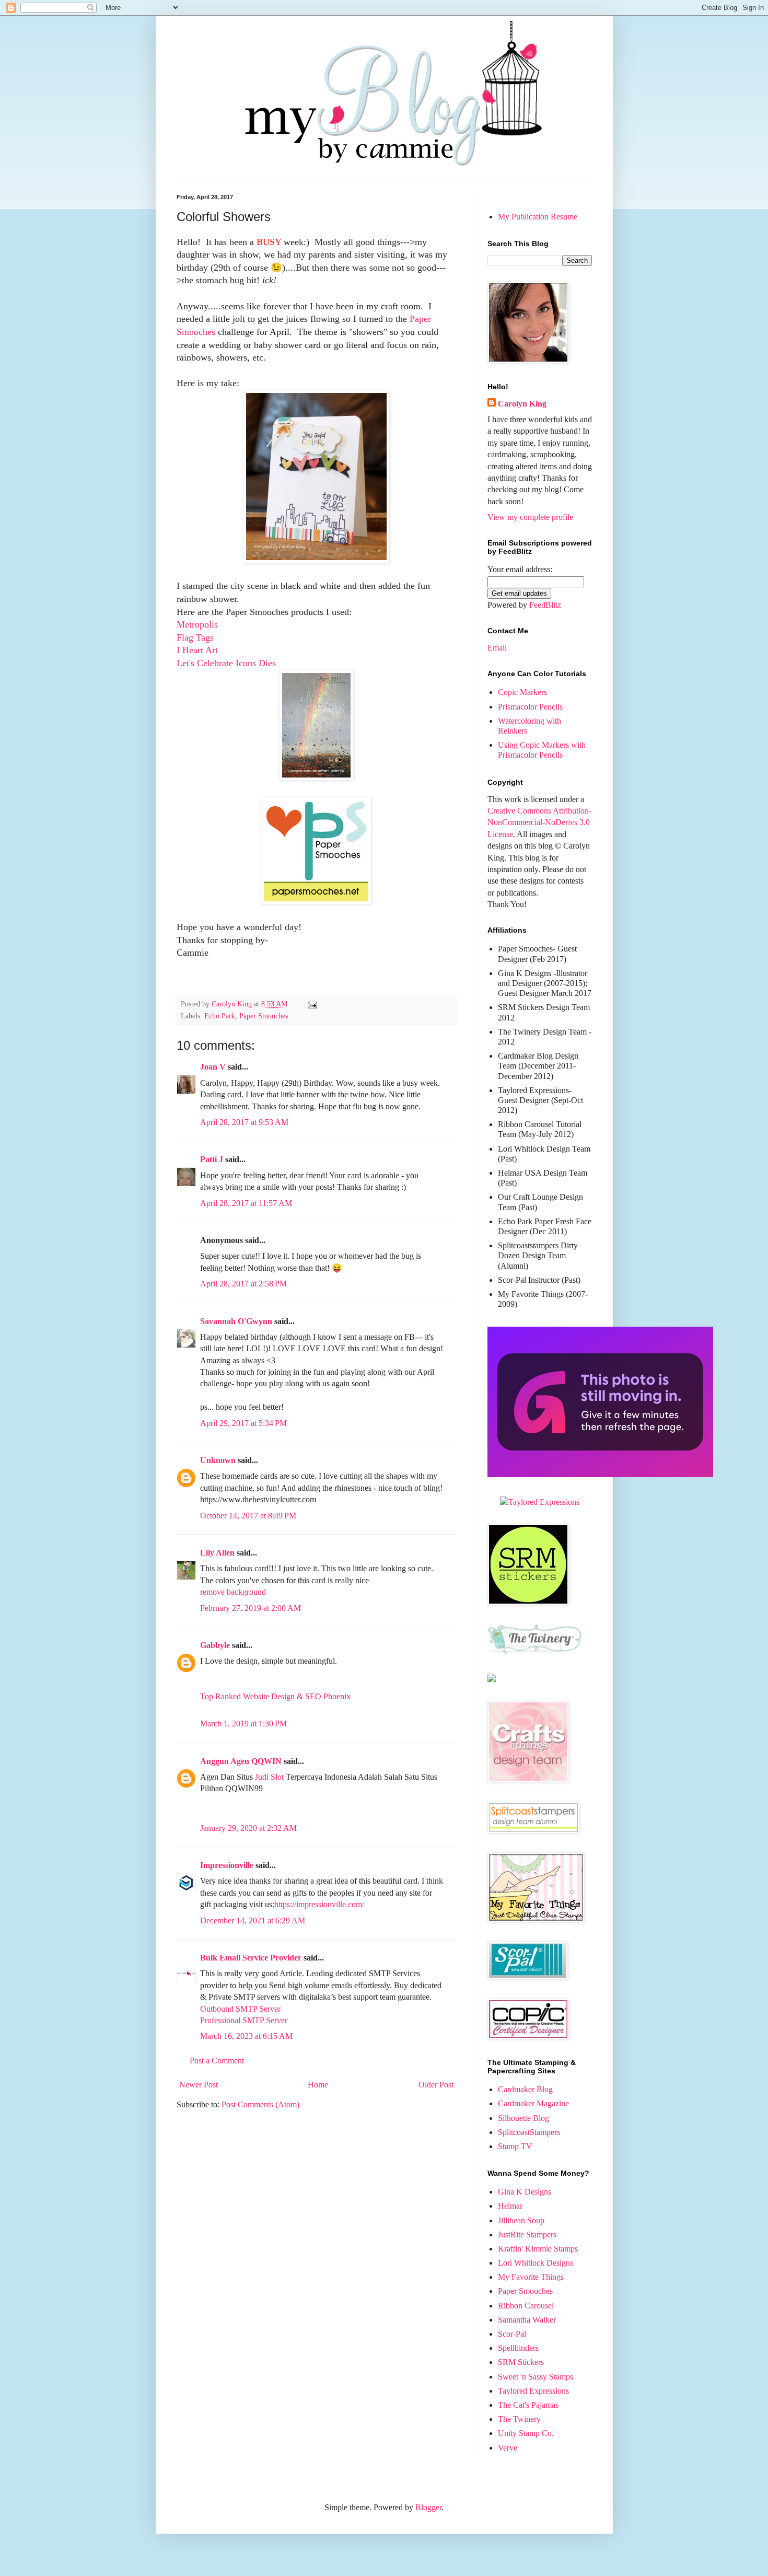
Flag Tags (195, 637)
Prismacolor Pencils (530, 707)
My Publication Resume (538, 217)
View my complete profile (530, 517)
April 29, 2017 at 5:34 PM (243, 1423)
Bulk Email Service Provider (251, 1958)
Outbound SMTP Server (240, 2009)
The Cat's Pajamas (528, 2405)
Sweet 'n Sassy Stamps (536, 2377)
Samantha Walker (527, 2320)
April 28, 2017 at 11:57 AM (246, 1203)
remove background (233, 1592)
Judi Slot (269, 1777)
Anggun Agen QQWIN (241, 1761)
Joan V (213, 1067)
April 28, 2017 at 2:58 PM (243, 1284)
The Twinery (519, 2419)
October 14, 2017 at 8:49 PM (248, 1516)
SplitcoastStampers (529, 2132)
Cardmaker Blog (525, 2089)
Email (497, 648)
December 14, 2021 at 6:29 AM (253, 1921)
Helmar (510, 2206)
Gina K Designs (525, 2192)
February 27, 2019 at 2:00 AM (251, 1608)
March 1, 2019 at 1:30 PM (243, 1724)
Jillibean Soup (521, 2220)
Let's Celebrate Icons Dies (226, 663)
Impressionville (227, 1865)
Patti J (212, 1159)
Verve (508, 2448)
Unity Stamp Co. (526, 2433)
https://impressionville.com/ (319, 1904)
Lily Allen (217, 1553)
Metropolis (197, 624)
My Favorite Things (531, 2277)
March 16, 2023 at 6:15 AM (246, 2036)
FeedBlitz (545, 605)
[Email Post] (312, 1004)
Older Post (436, 2085)
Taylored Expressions (533, 2391)
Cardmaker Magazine (533, 2103)
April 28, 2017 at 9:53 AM (244, 1122)
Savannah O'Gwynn (236, 1321)
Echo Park (220, 1016)
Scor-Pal (512, 2334)
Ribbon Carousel (526, 2306)
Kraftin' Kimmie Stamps (538, 2249)
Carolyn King (522, 404)
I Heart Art (197, 650)
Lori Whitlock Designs (536, 2263)
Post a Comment (217, 2061)
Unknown (218, 1460)
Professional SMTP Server (244, 2020)
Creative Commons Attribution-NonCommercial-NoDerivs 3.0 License (539, 822)
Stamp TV (515, 2146)
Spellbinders (518, 2348)
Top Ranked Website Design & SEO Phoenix (275, 1696)
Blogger (428, 2507)
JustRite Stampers (527, 2235)
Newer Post (199, 2085)
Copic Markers (522, 692)
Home (318, 2085)
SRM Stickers (521, 2362)
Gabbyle (215, 1645)
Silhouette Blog (523, 2118)
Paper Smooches (264, 1016)
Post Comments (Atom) (260, 2104)
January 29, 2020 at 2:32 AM (248, 1828)
